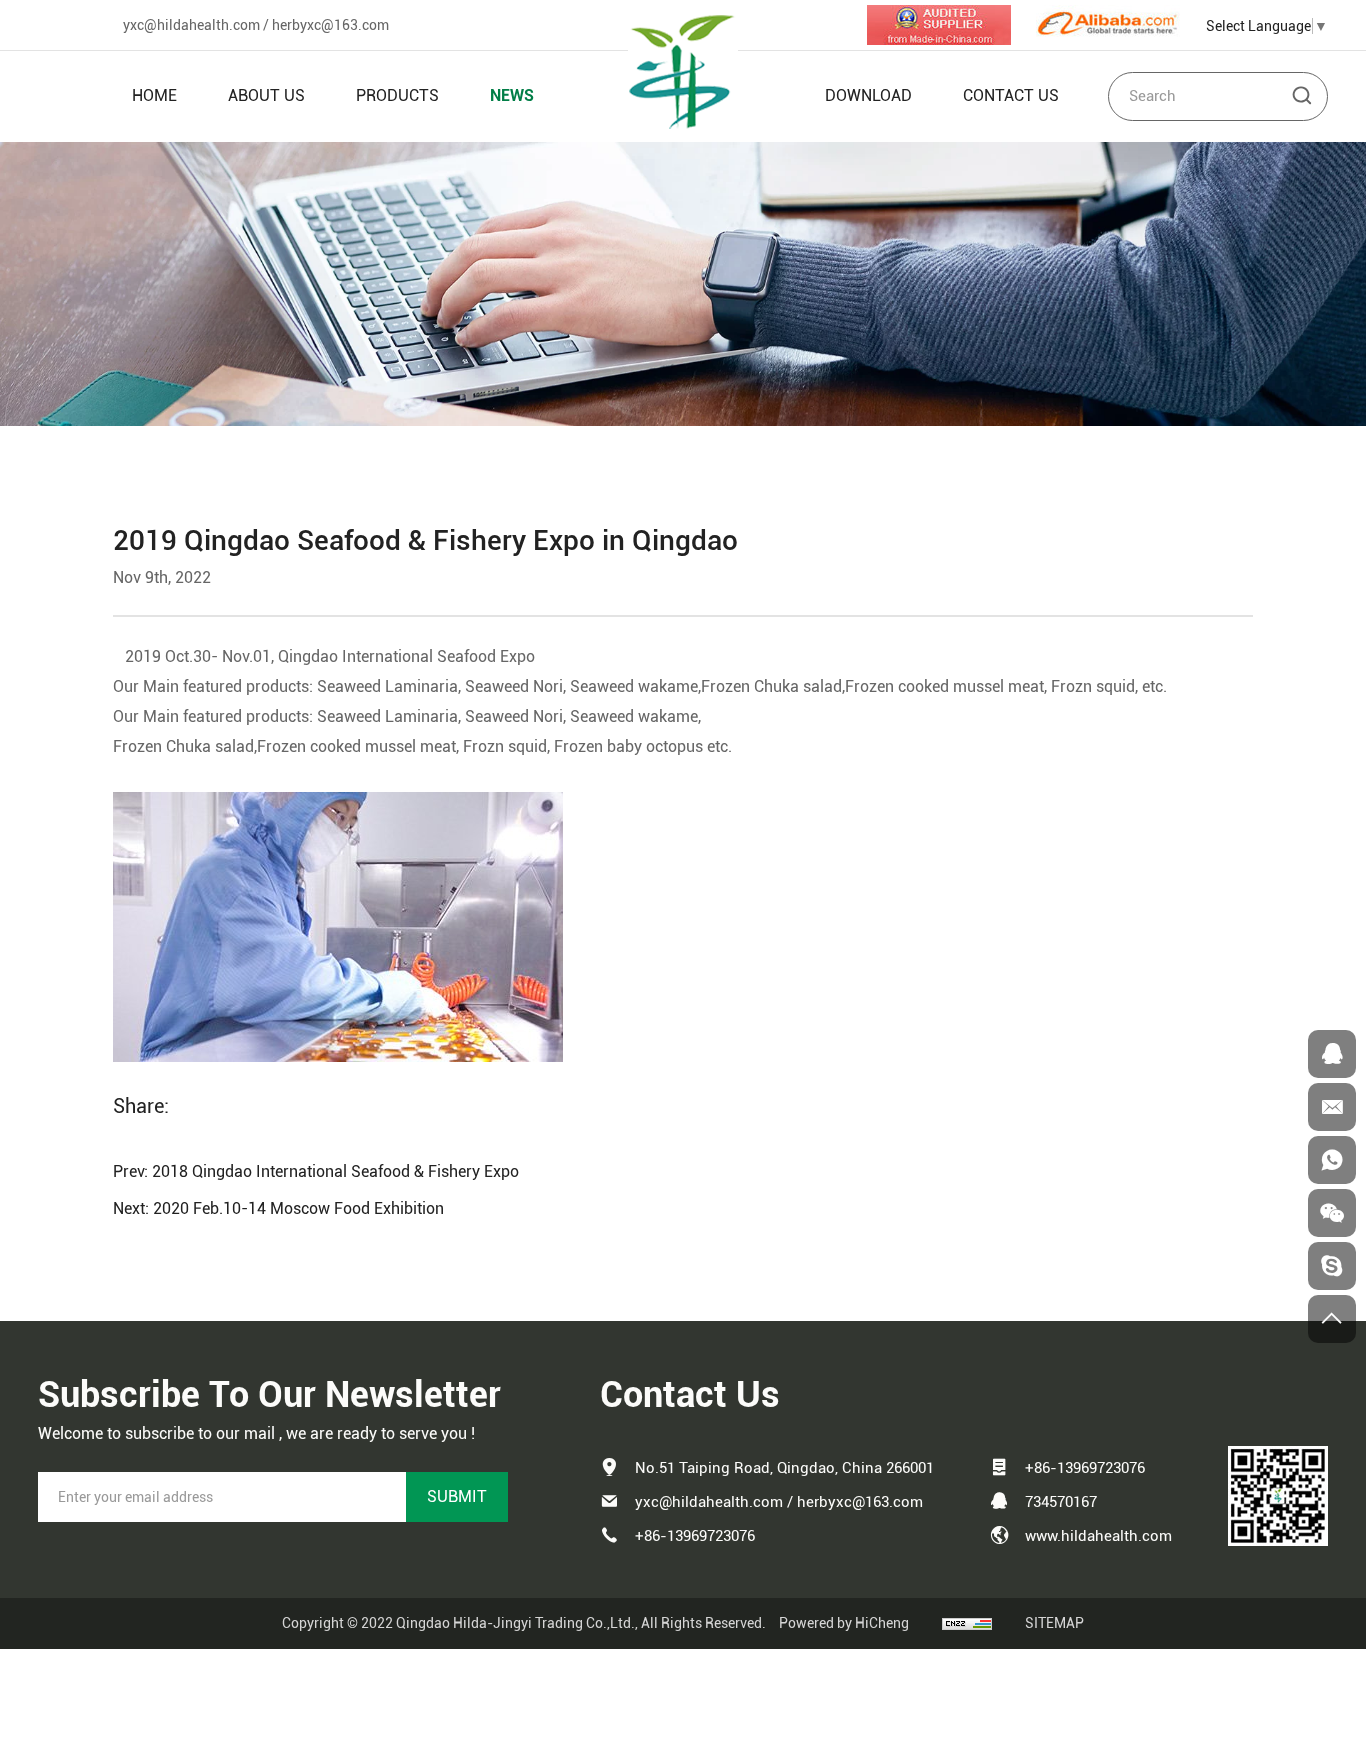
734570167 (1061, 1502)
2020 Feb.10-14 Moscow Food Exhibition (298, 1208)
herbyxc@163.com (330, 25)
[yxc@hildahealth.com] (1332, 1107)
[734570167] (1332, 1054)
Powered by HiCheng (844, 1623)
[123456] (1332, 1160)
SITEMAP (1054, 1623)
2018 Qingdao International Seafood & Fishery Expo (335, 1171)
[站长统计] (967, 1623)
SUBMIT (457, 1496)
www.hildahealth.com (1098, 1536)
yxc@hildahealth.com (191, 25)
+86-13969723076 (695, 1536)
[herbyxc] (1332, 1266)
